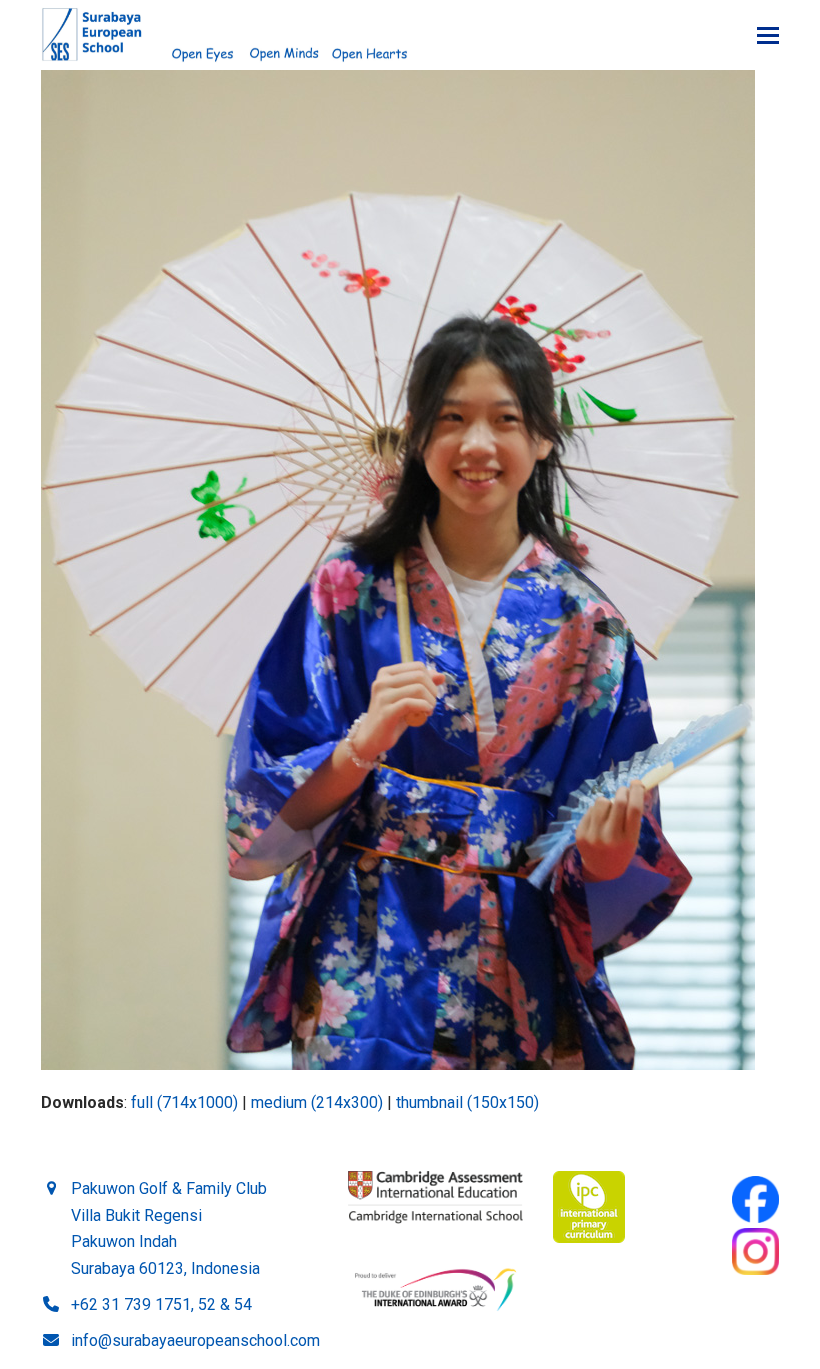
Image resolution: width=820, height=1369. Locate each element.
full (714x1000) (184, 1102)
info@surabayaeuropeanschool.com (195, 1340)
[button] (768, 35)
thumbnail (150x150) (467, 1102)
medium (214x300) (317, 1102)
